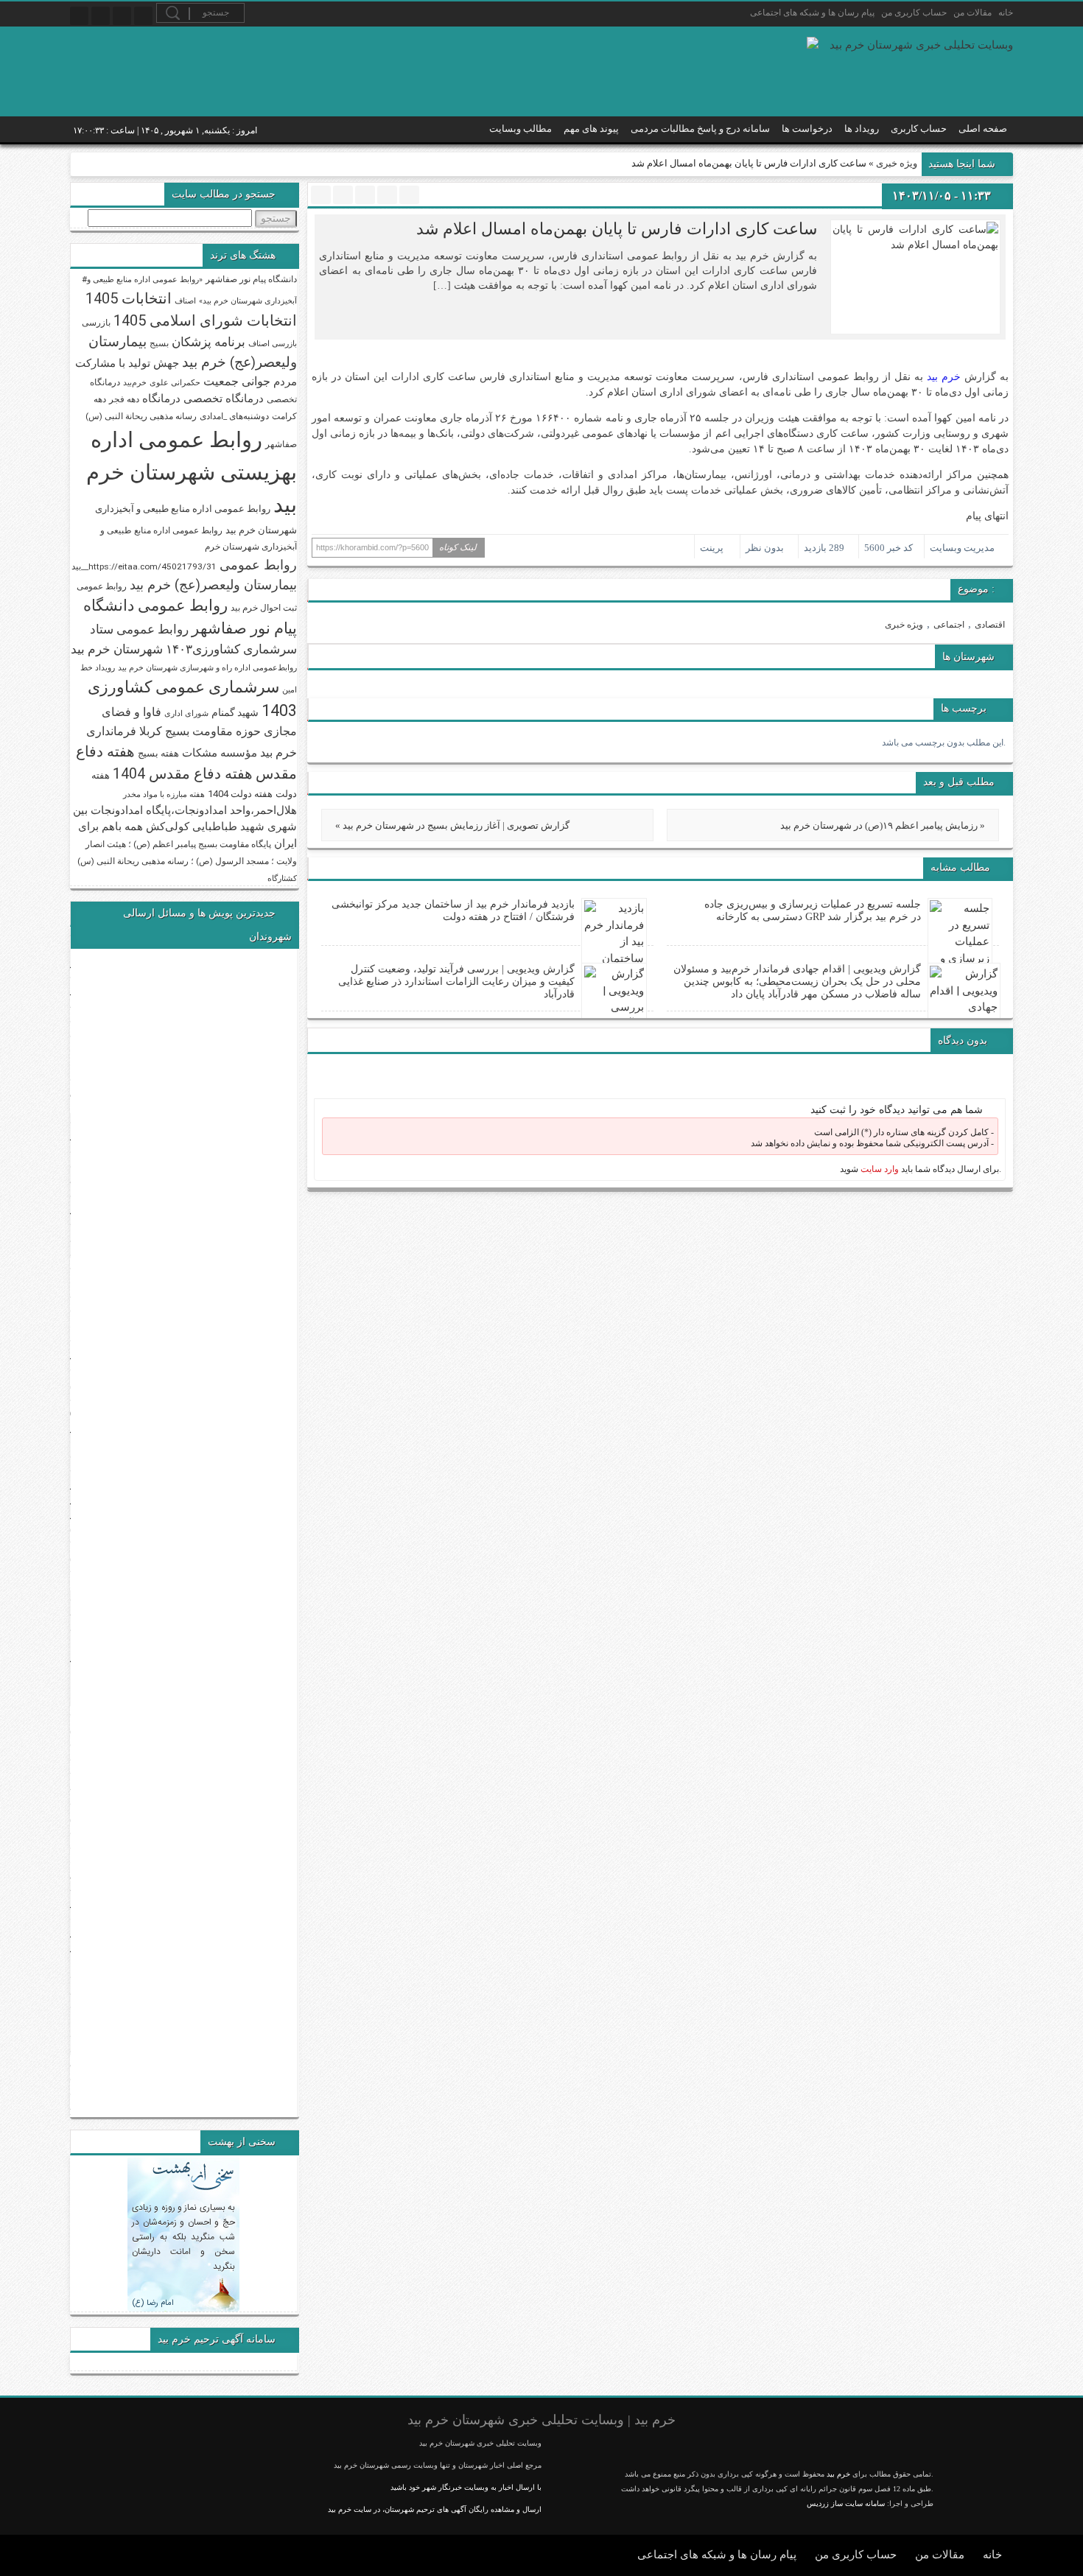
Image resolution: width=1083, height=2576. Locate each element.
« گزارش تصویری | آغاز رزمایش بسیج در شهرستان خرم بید (452, 825)
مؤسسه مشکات (220, 753)
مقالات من (972, 13)
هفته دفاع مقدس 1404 (183, 774)
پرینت (714, 548)
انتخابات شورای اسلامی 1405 (205, 320)
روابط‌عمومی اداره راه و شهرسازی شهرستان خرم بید (207, 668)
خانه (1006, 13)
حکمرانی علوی (175, 383)
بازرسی (96, 323)
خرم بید (944, 377)
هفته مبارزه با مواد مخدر (164, 794)
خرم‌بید (135, 383)
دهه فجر (124, 399)
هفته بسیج (158, 753)
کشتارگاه (282, 878)
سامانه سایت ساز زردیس (846, 2503)
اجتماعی (949, 625)
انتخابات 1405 (129, 298)
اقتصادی (990, 625)
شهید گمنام (235, 712)
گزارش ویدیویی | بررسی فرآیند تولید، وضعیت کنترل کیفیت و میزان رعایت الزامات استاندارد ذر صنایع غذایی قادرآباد (456, 982)
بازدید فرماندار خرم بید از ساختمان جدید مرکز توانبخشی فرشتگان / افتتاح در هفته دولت (453, 910)
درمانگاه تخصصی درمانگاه (203, 399)
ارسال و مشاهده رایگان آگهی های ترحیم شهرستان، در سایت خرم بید (435, 2509)
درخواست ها (807, 129)
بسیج (159, 343)
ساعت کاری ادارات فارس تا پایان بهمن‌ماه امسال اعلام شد (617, 229)
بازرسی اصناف (273, 344)
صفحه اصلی (983, 129)
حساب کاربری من (914, 13)
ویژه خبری (897, 163)
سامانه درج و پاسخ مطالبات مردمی (700, 129)
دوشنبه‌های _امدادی (234, 416)
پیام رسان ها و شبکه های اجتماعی (812, 13)
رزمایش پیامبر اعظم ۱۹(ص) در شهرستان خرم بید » (883, 825)
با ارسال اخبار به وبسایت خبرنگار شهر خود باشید (466, 2487)
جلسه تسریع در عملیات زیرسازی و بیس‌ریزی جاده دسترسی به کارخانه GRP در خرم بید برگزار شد (813, 910)
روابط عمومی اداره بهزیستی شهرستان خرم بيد (192, 472)
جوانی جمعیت (237, 381)
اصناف (185, 301)
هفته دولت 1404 (240, 794)
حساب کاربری (919, 129)
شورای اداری (186, 713)
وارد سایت (879, 1169)
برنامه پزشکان (208, 342)
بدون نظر (765, 548)
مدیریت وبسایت (962, 548)
